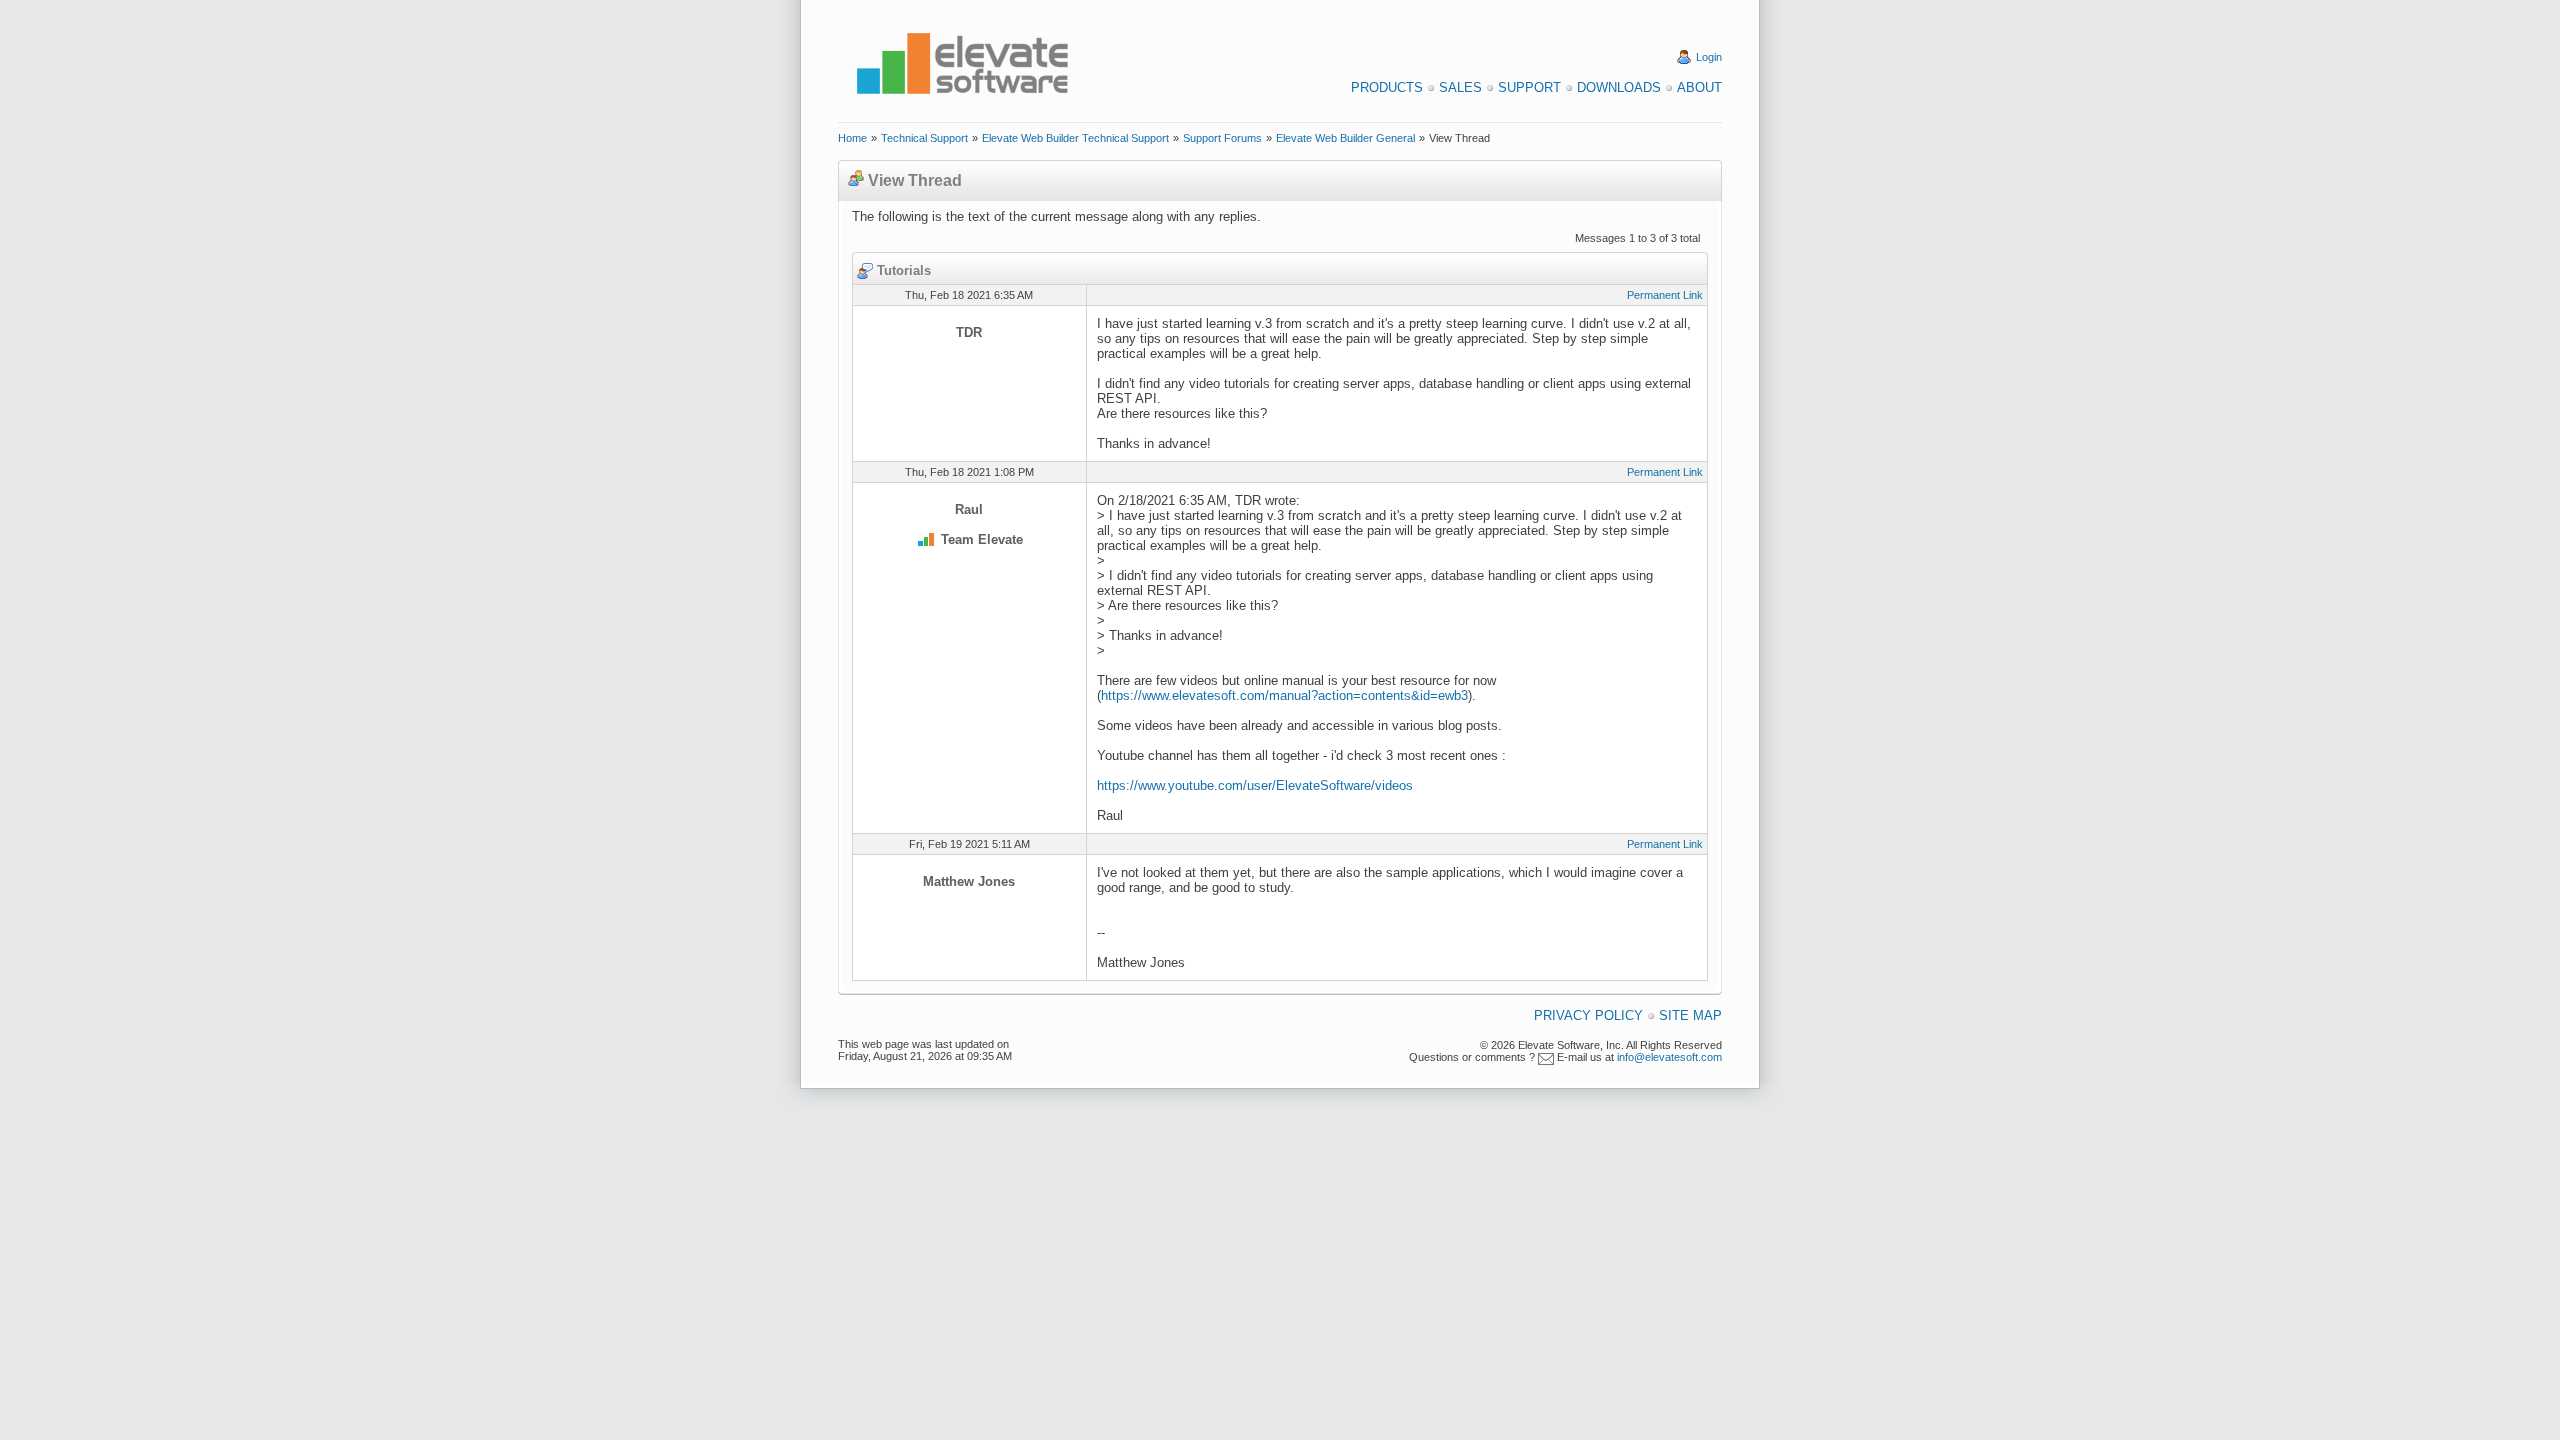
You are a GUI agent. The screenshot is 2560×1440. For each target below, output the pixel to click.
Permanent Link (1665, 295)
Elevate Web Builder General (1345, 138)
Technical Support (924, 138)
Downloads (1619, 87)
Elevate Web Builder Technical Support (1075, 138)
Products (1387, 87)
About (1699, 87)
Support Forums (1222, 138)
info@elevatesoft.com (1669, 1057)
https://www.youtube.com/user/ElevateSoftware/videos (1255, 785)
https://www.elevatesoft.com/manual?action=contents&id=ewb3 (1284, 695)
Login (1709, 57)
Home (852, 138)
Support (1529, 87)
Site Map (1690, 1015)
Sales (1460, 87)
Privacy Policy (1588, 1015)
